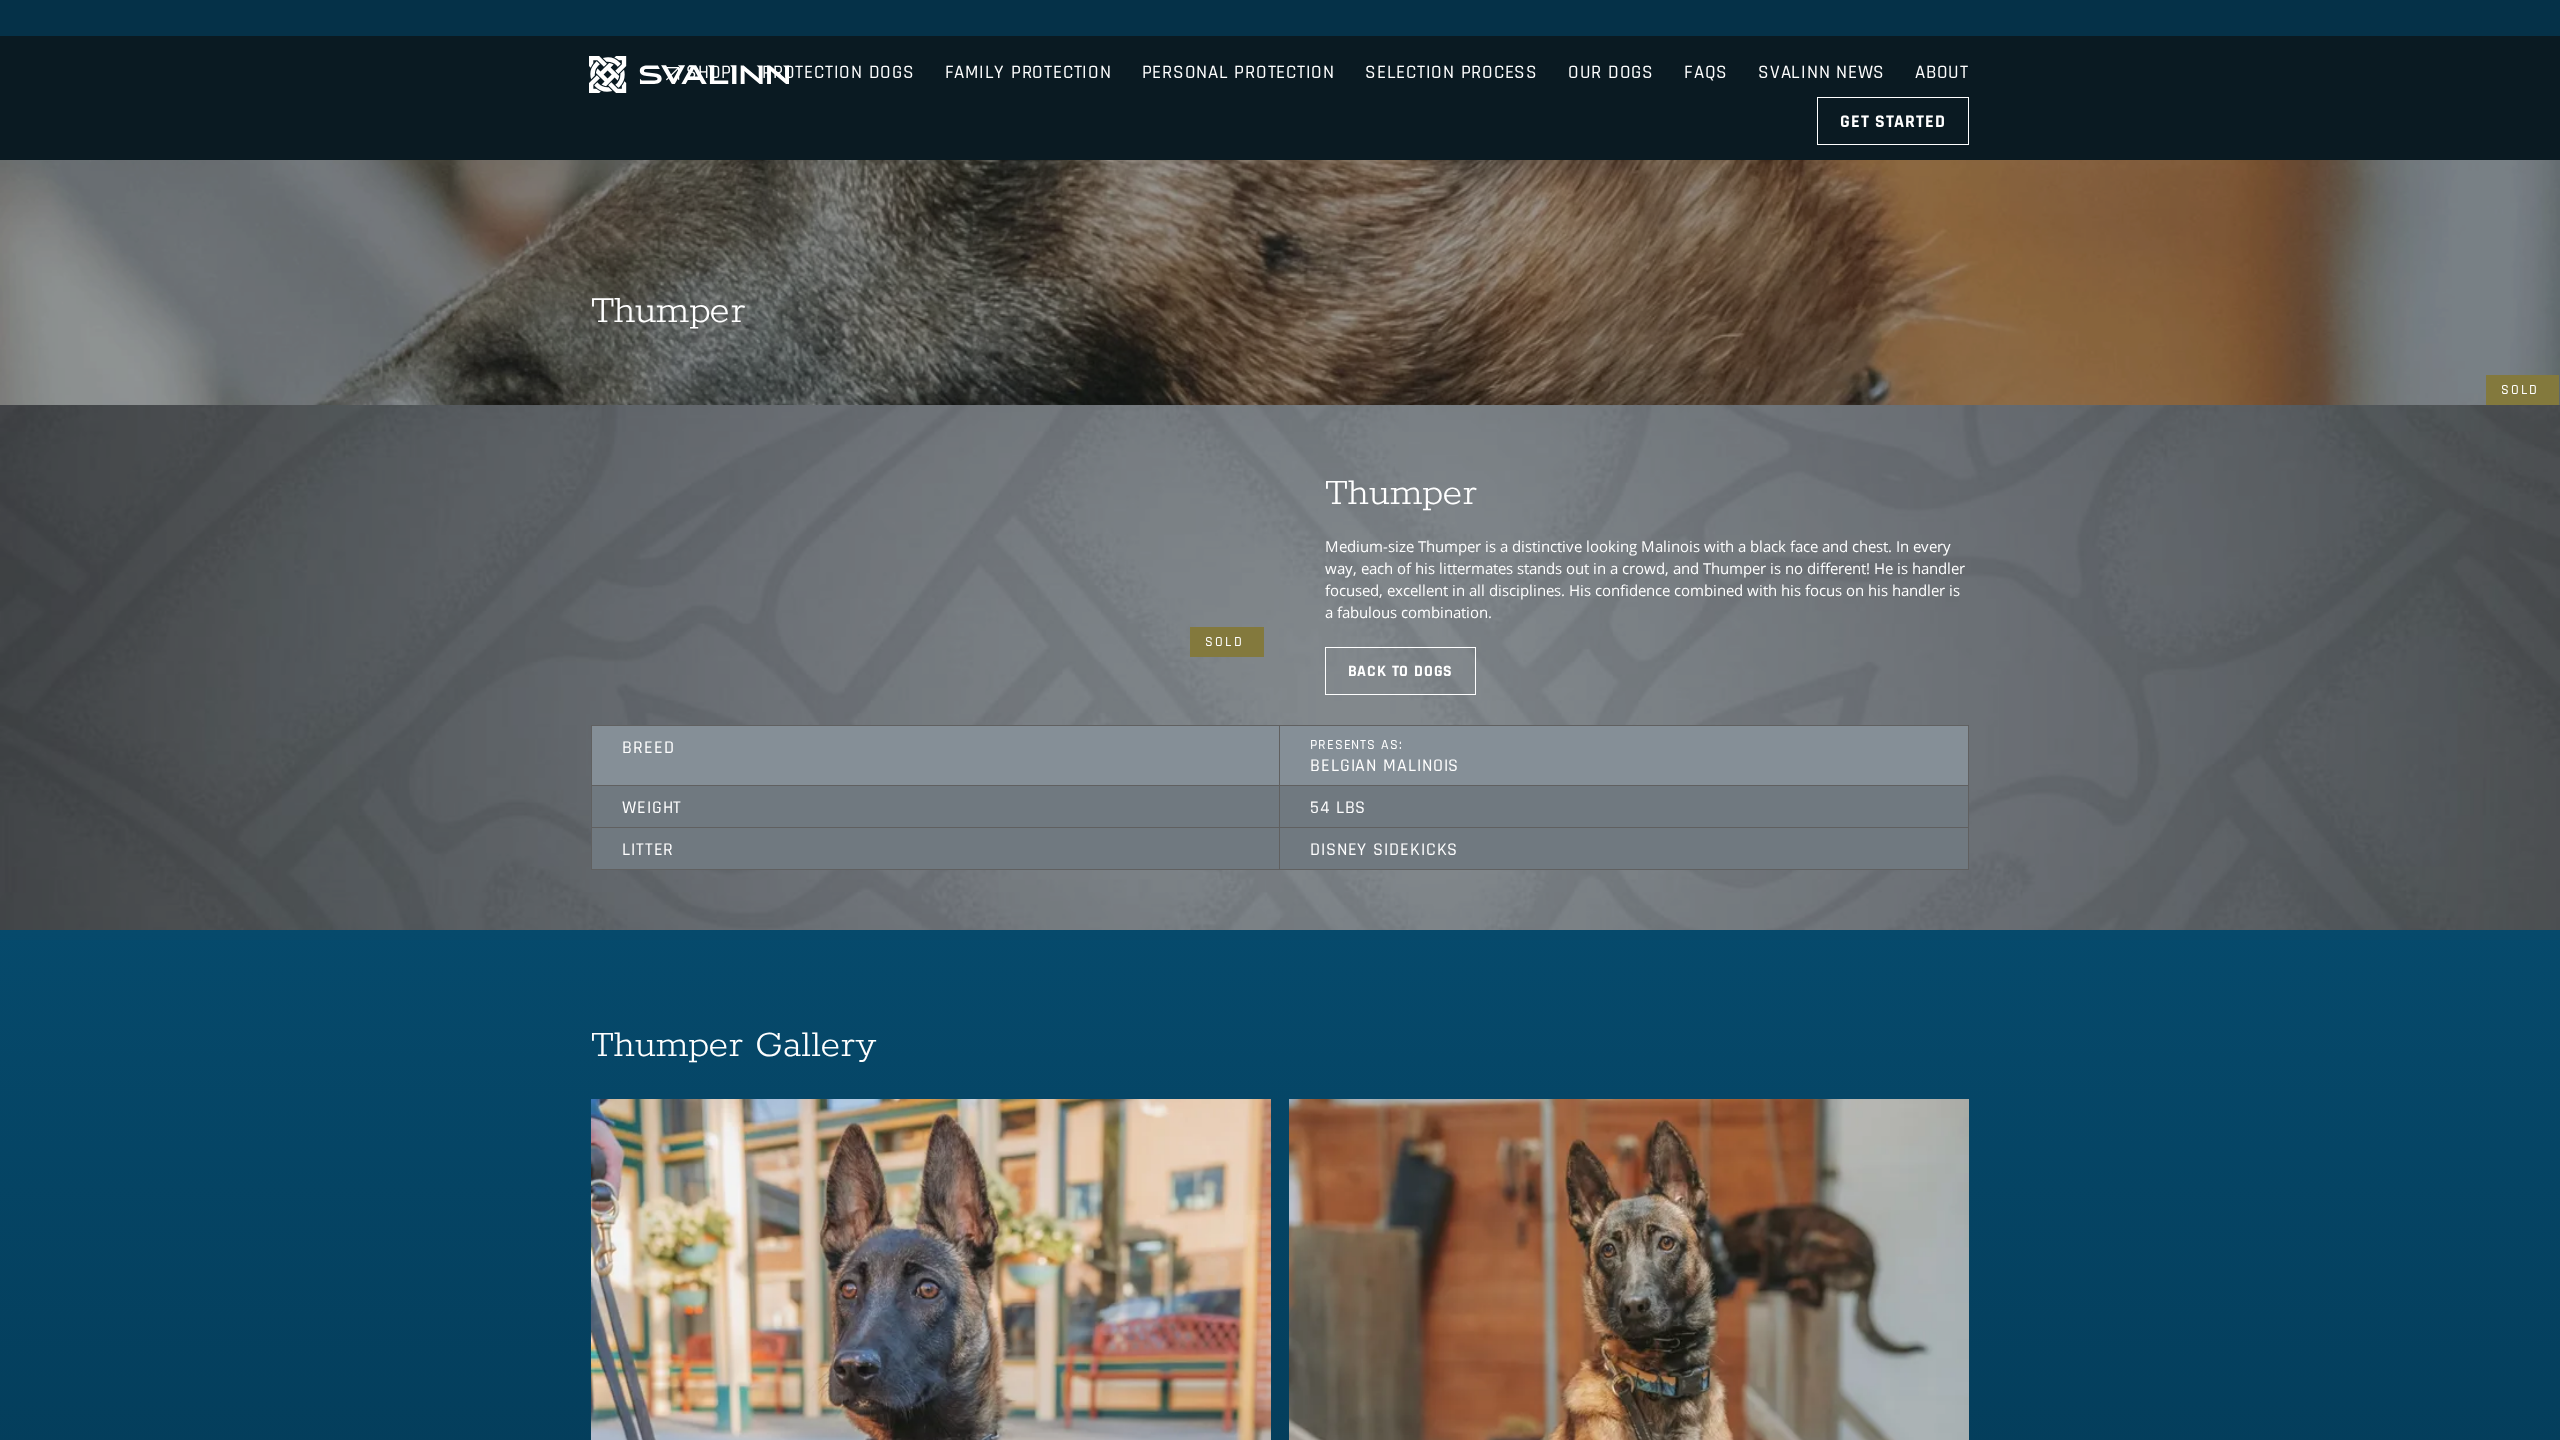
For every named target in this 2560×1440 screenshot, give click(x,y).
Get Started (1893, 85)
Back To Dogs (1401, 671)
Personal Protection (1238, 36)
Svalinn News (1821, 36)
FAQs (1706, 36)
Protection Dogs (838, 36)
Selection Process (1451, 36)
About (1942, 36)
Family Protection (1028, 36)
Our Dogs (1611, 36)
